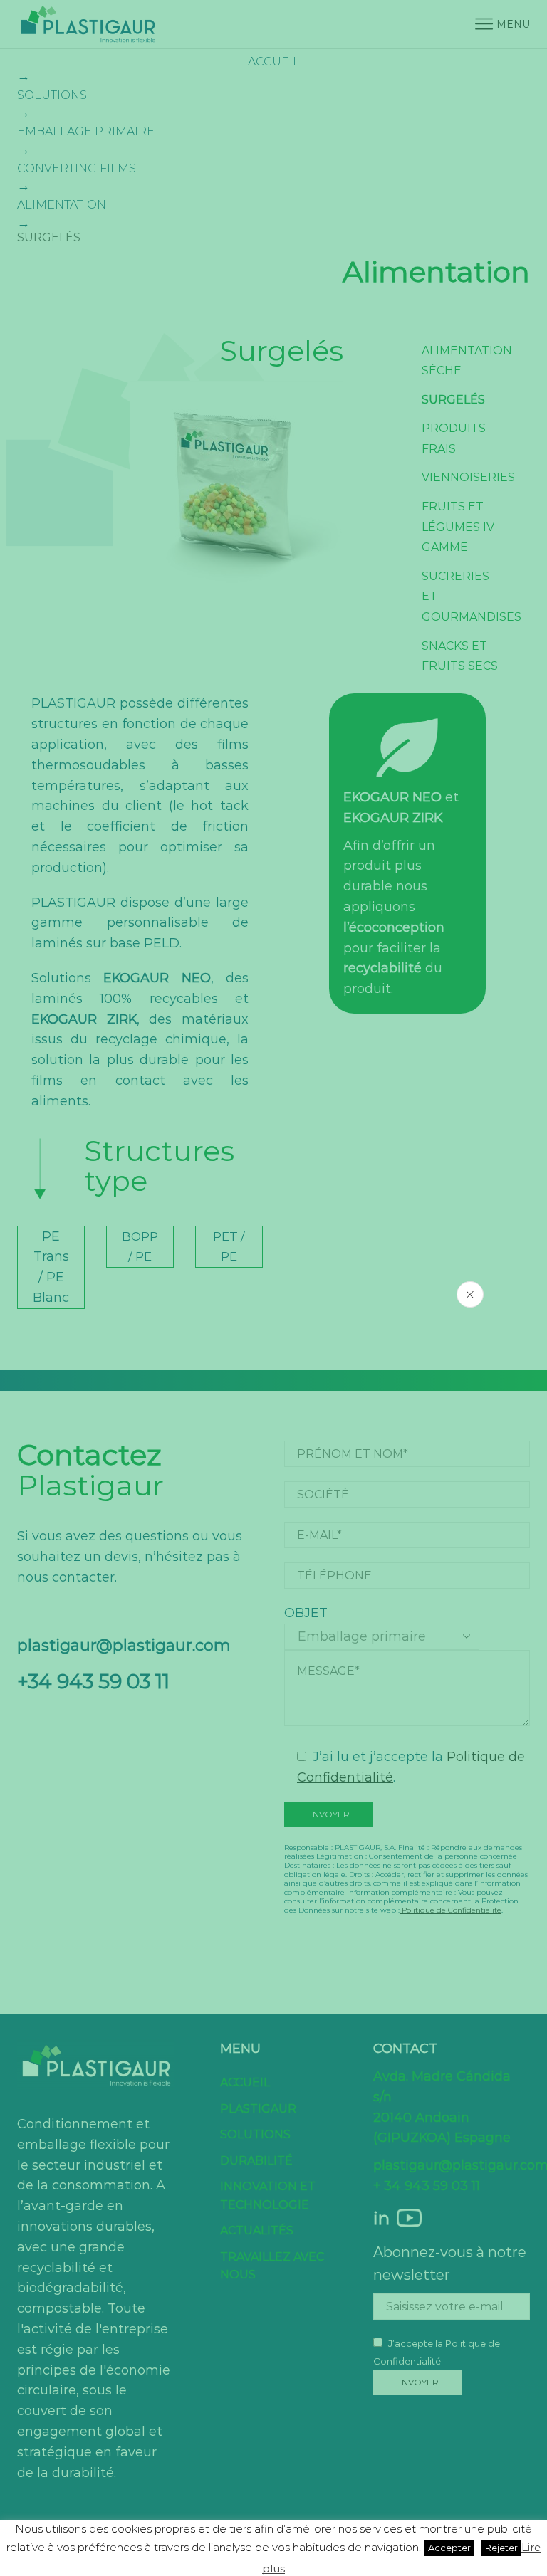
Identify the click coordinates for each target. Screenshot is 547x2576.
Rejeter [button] (501, 2548)
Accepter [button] (449, 2548)
